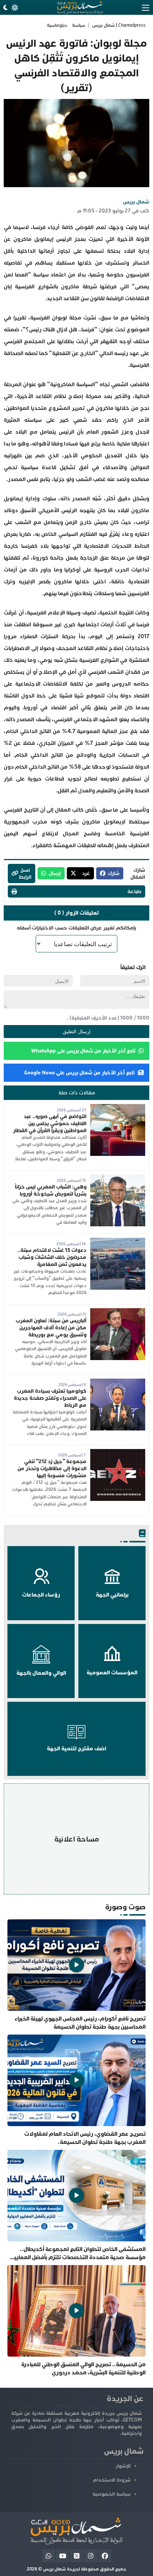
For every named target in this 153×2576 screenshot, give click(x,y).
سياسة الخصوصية (112, 2494)
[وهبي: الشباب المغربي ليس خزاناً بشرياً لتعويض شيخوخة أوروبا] (118, 1178)
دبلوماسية (57, 25)
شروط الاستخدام (112, 2480)
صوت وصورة (125, 1907)
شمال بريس (136, 202)
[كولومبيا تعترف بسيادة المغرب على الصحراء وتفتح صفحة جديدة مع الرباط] (118, 1382)
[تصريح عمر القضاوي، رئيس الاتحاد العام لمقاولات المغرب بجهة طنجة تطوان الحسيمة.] (76, 2090)
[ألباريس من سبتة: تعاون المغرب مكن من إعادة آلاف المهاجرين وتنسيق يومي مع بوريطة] (118, 1312)
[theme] (10, 8)
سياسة (79, 25)
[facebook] (105, 2556)
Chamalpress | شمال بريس (119, 25)
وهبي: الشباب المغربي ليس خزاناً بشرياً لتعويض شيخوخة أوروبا (51, 1190)
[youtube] (63, 2556)
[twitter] (77, 2556)
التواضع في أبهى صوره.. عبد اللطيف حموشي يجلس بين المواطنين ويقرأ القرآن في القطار (50, 1123)
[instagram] (91, 2556)
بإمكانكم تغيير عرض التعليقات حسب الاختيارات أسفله (76, 928)
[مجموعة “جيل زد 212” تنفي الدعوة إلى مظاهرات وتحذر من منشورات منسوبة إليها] (118, 1453)
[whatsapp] (48, 2556)
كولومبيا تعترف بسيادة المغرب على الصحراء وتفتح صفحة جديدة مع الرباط (50, 1398)
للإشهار (123, 2466)
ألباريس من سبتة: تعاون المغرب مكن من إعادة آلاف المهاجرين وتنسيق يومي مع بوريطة (51, 1328)
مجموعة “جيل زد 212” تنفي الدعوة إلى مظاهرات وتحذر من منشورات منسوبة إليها (52, 1468)
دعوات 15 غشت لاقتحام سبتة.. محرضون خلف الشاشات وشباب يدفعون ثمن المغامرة (52, 1257)
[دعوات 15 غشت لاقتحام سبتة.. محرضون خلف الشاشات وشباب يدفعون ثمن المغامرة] (118, 1241)
